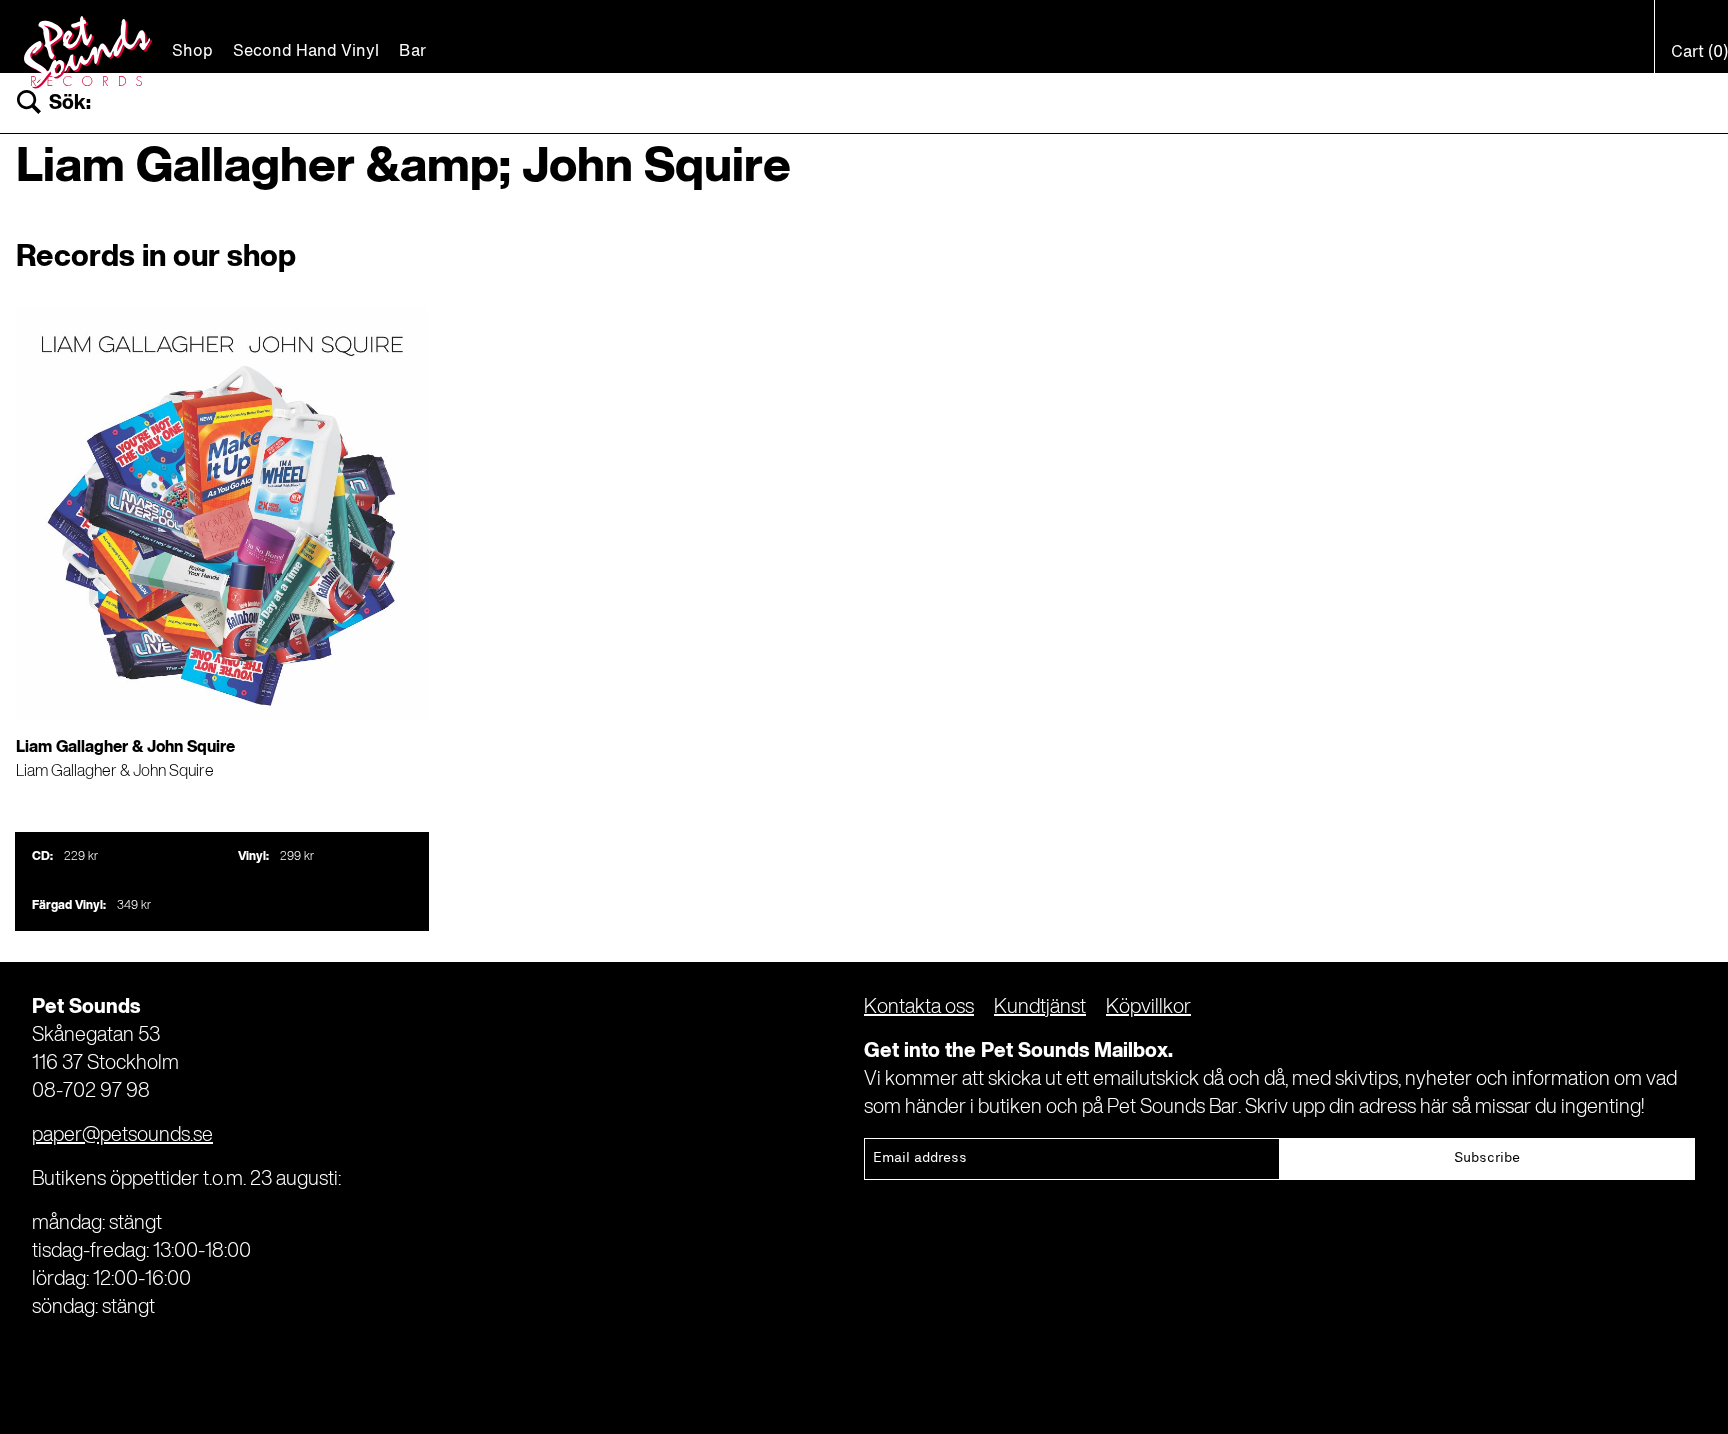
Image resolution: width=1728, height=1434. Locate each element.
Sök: (70, 103)
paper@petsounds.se (122, 1136)
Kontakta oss (919, 1008)
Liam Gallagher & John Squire (115, 772)
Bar (412, 52)
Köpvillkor (1148, 1008)
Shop (192, 52)
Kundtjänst (1040, 1008)
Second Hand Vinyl (306, 52)
